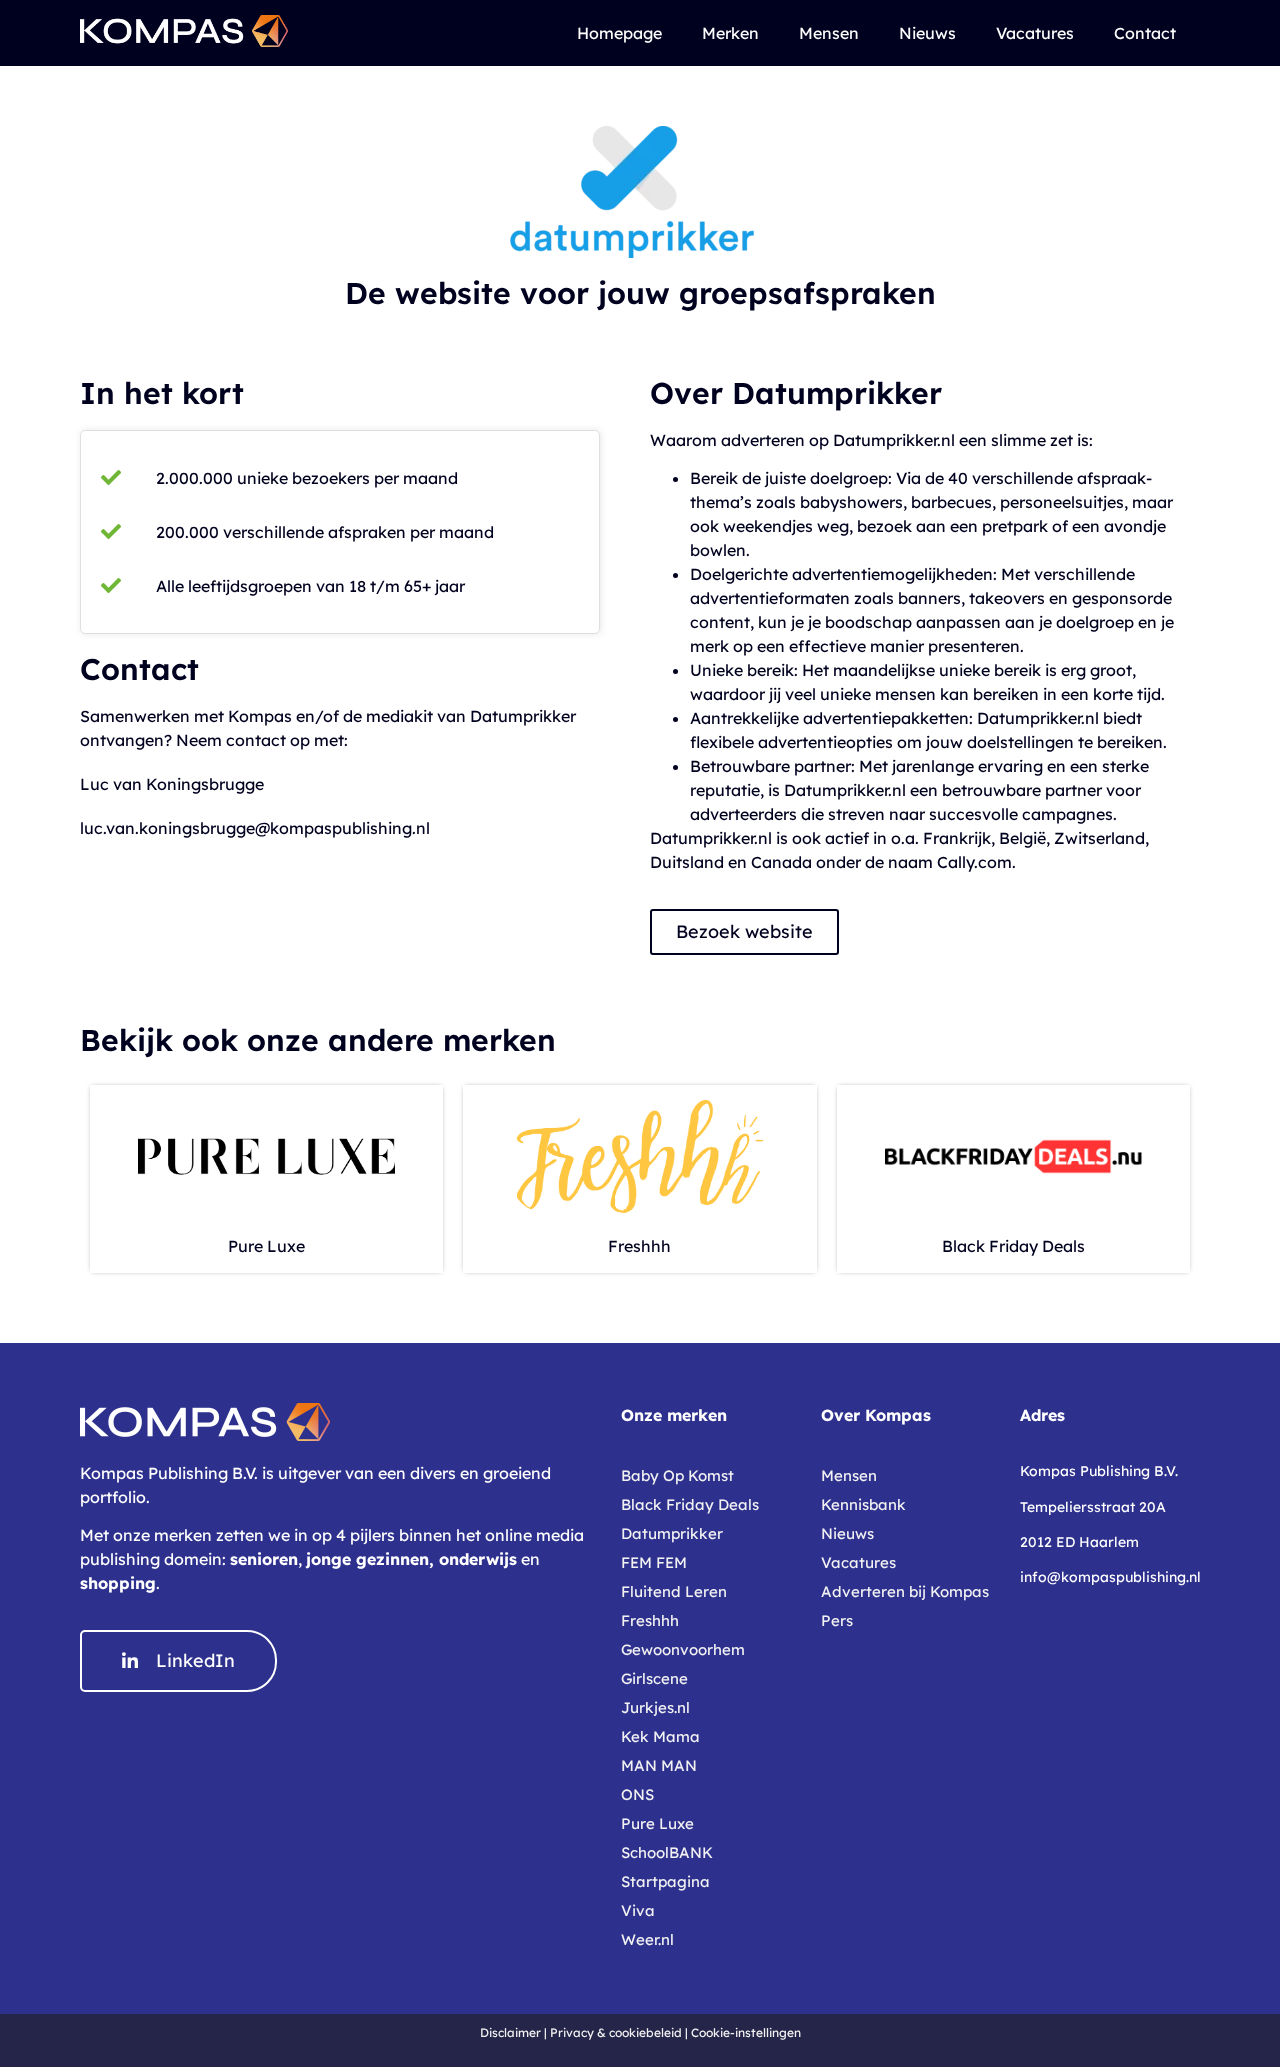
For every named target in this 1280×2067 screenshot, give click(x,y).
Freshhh (639, 1246)
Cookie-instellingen (746, 2032)
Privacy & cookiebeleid (616, 2032)
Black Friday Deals (1013, 1246)
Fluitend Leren (674, 1591)
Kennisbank (863, 1504)
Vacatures (1035, 33)
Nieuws (927, 33)
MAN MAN (659, 1765)
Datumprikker (672, 1533)
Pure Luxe (266, 1246)
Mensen (829, 33)
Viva (638, 1910)
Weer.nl (647, 1939)
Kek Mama (660, 1736)
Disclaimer (510, 2032)
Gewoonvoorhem (683, 1649)
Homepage (619, 33)
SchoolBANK (667, 1852)
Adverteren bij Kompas (905, 1591)
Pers (837, 1620)
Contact (1145, 33)
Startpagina (665, 1881)
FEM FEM (654, 1562)
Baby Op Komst (677, 1475)
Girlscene (654, 1678)
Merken (730, 33)
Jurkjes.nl (655, 1707)
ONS (637, 1794)
